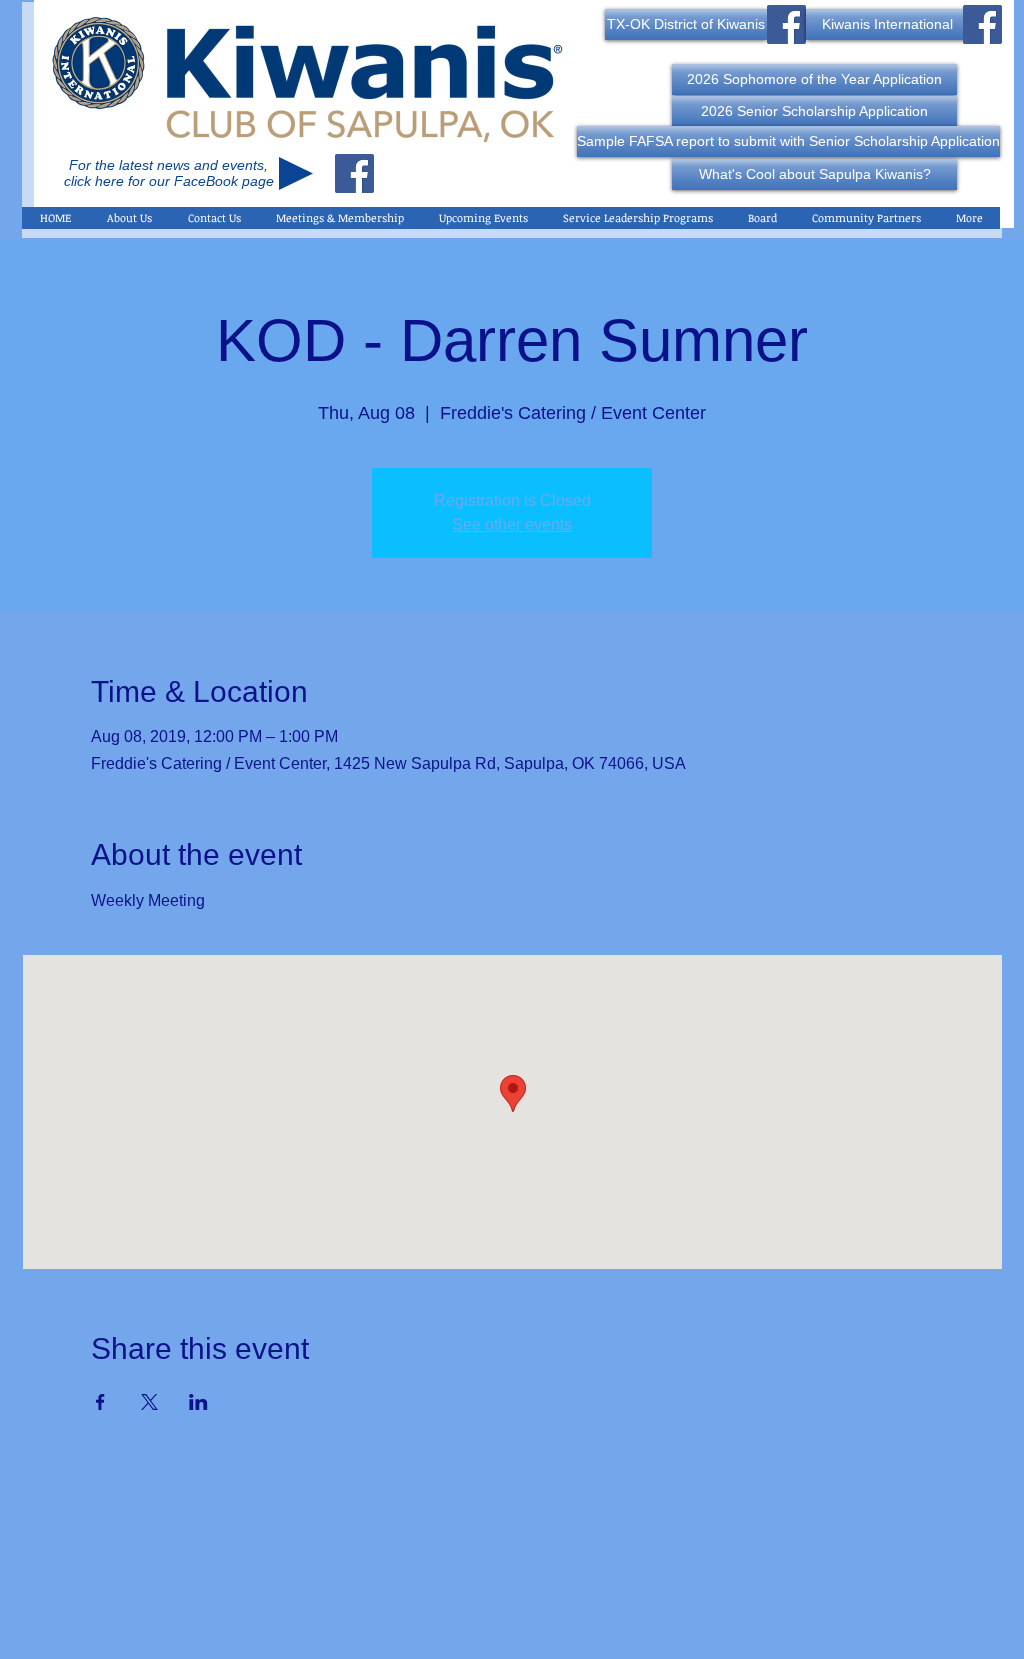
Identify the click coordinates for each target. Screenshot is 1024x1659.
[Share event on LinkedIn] (198, 1402)
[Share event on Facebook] (100, 1402)
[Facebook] (354, 173)
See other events (512, 524)
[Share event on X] (149, 1402)
